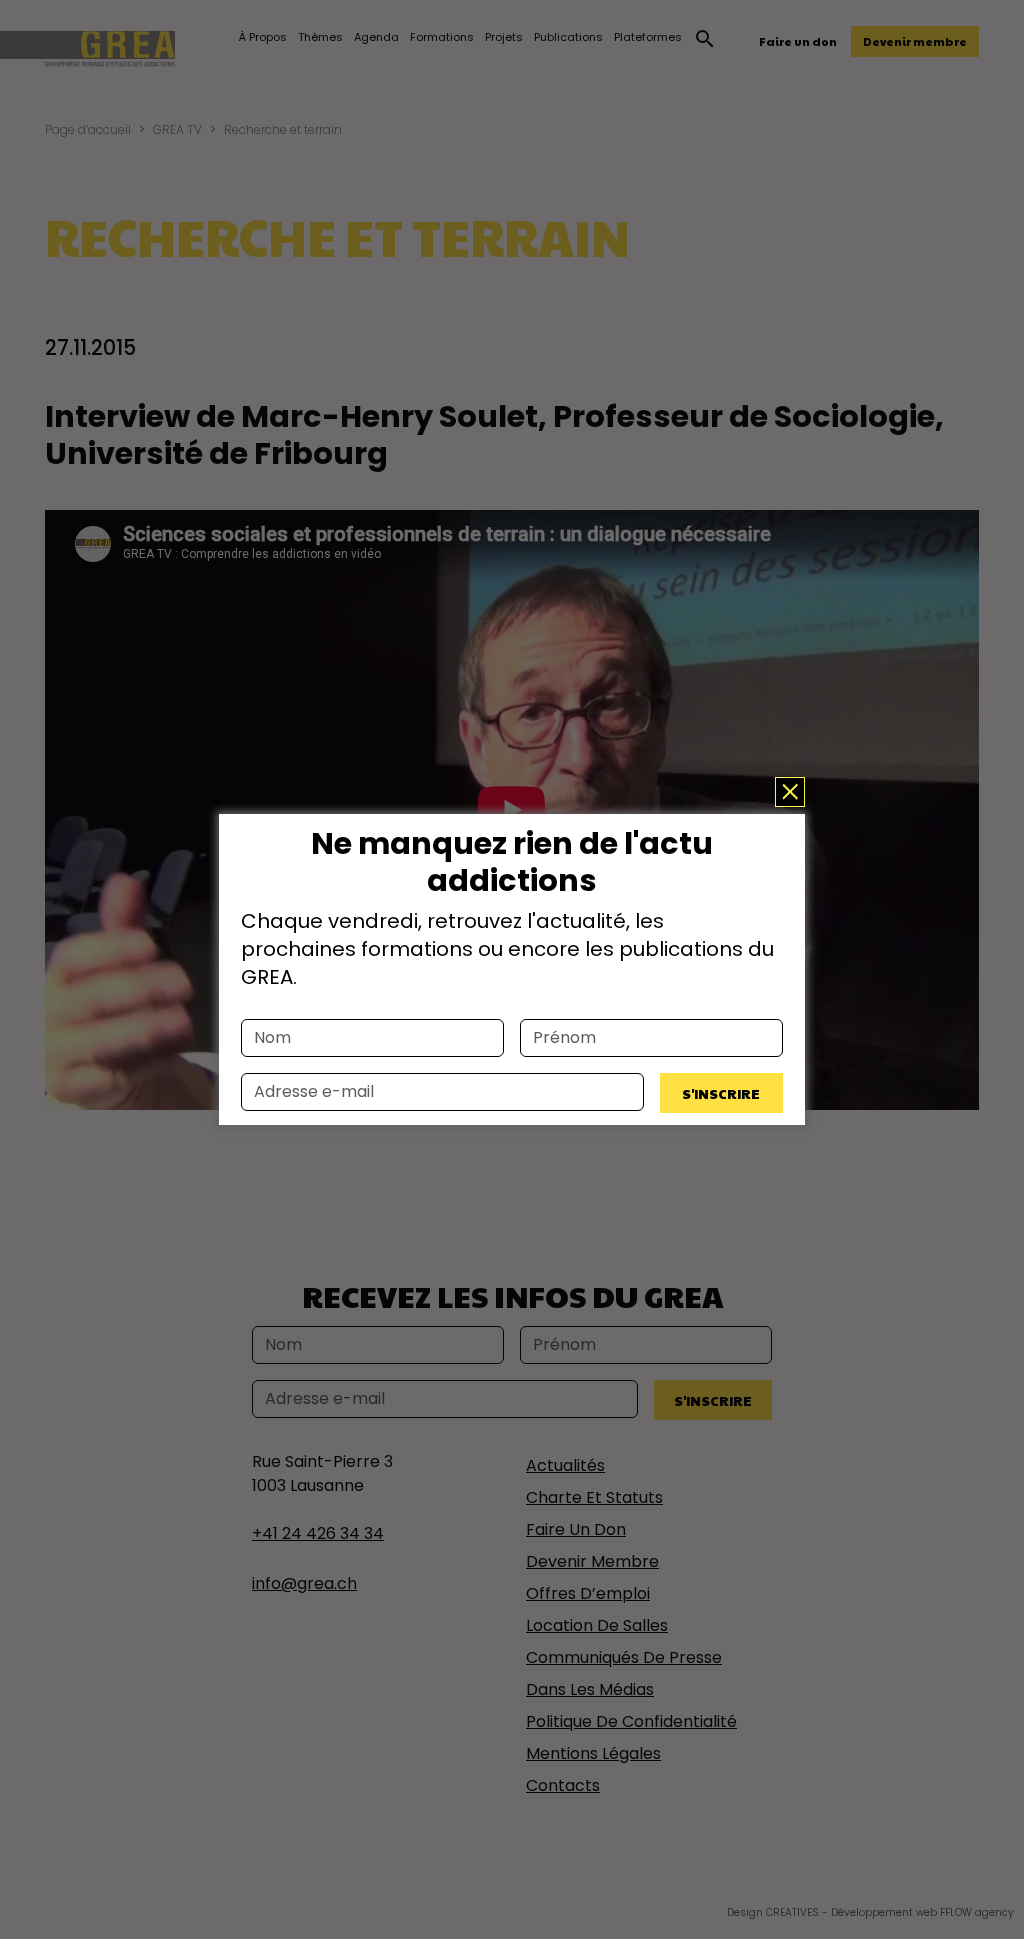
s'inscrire (721, 1093)
